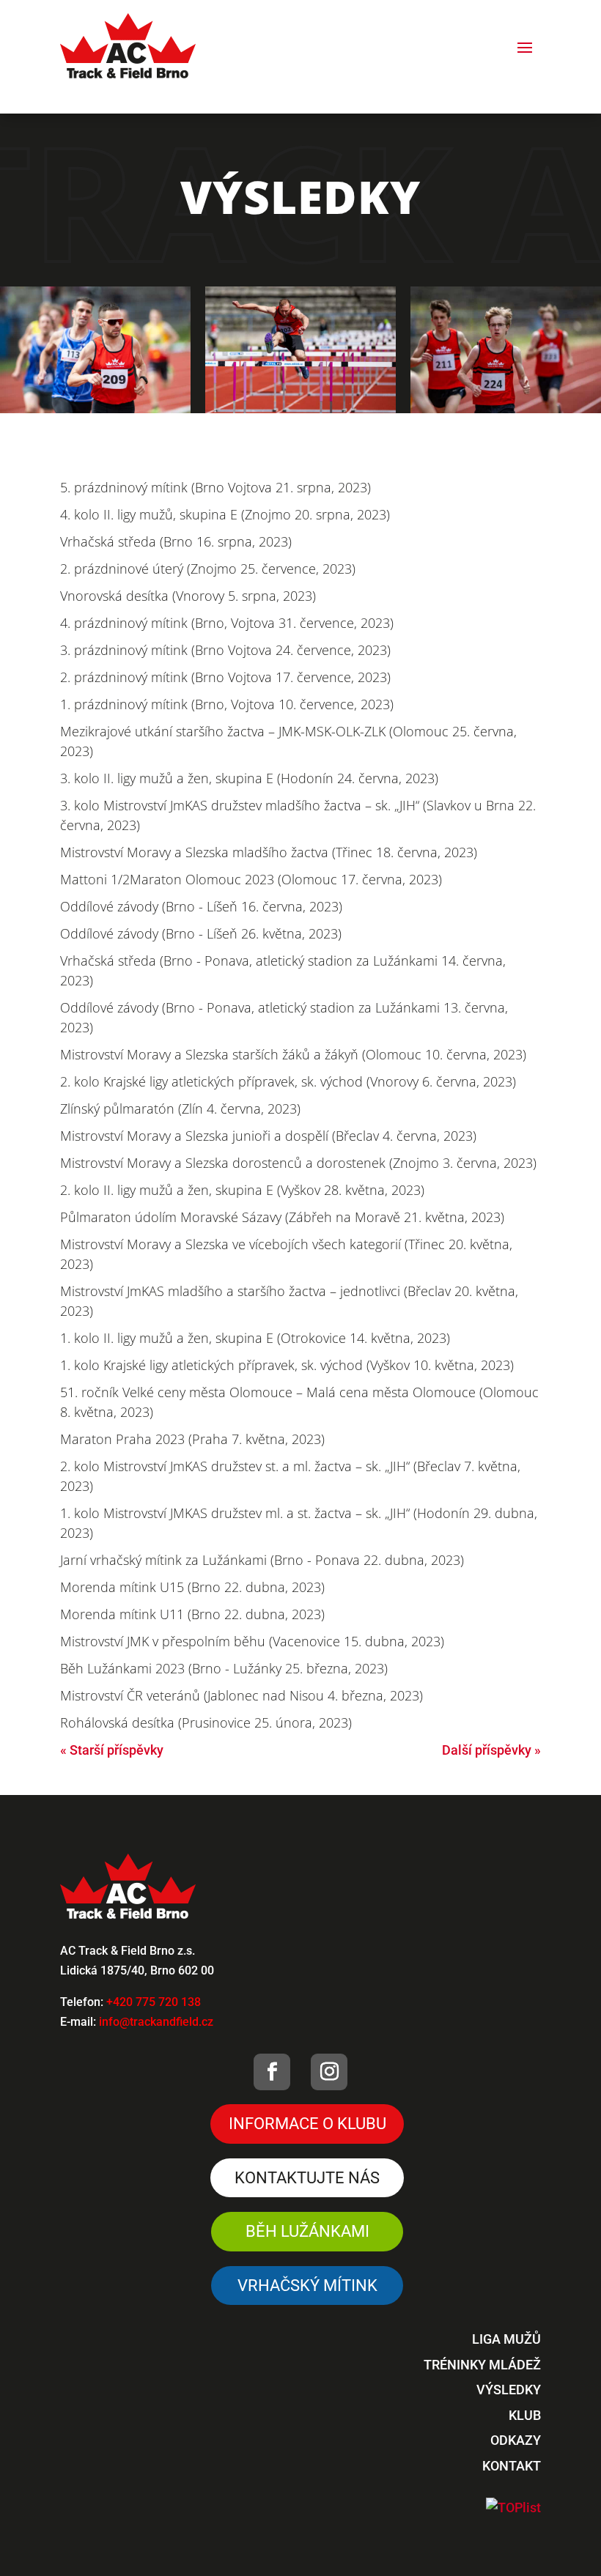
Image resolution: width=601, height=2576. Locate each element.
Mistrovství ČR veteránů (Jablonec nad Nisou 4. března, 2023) (241, 1695)
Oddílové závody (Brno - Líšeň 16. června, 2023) (201, 906)
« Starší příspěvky (112, 1750)
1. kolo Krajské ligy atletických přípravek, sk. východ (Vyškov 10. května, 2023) (287, 1365)
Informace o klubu (307, 2124)
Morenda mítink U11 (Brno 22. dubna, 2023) (192, 1614)
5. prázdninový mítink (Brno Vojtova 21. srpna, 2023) (215, 487)
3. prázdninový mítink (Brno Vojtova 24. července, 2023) (225, 650)
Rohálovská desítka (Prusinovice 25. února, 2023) (206, 1722)
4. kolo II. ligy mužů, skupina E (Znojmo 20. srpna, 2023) (225, 514)
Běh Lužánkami (307, 2231)
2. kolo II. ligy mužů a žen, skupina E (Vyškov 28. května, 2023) (242, 1190)
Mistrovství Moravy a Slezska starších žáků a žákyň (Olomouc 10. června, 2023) (293, 1054)
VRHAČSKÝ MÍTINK (307, 2286)
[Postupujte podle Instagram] (329, 2072)
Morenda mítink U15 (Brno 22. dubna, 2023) (192, 1587)
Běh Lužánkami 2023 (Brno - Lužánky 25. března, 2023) (224, 1668)
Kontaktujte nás (307, 2178)
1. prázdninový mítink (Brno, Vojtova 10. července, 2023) (227, 704)
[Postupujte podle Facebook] (272, 2072)
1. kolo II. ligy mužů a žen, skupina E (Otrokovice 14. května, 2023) (255, 1338)
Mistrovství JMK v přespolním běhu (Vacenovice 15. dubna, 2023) (252, 1641)
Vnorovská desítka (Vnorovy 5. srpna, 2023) (188, 596)
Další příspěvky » (491, 1750)
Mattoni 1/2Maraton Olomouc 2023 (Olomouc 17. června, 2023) (251, 879)
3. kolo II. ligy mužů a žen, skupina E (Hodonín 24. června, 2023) (249, 778)
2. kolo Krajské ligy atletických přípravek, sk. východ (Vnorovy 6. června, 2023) (288, 1081)
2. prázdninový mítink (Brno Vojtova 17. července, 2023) (225, 677)
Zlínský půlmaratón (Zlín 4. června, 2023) (180, 1109)
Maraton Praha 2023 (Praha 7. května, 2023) (192, 1439)
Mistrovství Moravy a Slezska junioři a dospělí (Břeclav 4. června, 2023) (268, 1136)
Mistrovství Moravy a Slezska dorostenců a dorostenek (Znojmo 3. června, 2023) (298, 1163)
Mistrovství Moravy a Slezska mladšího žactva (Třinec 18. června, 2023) (269, 852)
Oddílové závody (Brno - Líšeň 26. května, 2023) (201, 933)
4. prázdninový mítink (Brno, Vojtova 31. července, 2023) (227, 623)
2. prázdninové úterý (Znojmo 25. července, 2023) (208, 569)
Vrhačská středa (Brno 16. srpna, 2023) (176, 541)
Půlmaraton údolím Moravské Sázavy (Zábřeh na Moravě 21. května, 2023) (282, 1217)
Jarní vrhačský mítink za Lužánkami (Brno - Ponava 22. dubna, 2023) (262, 1560)
